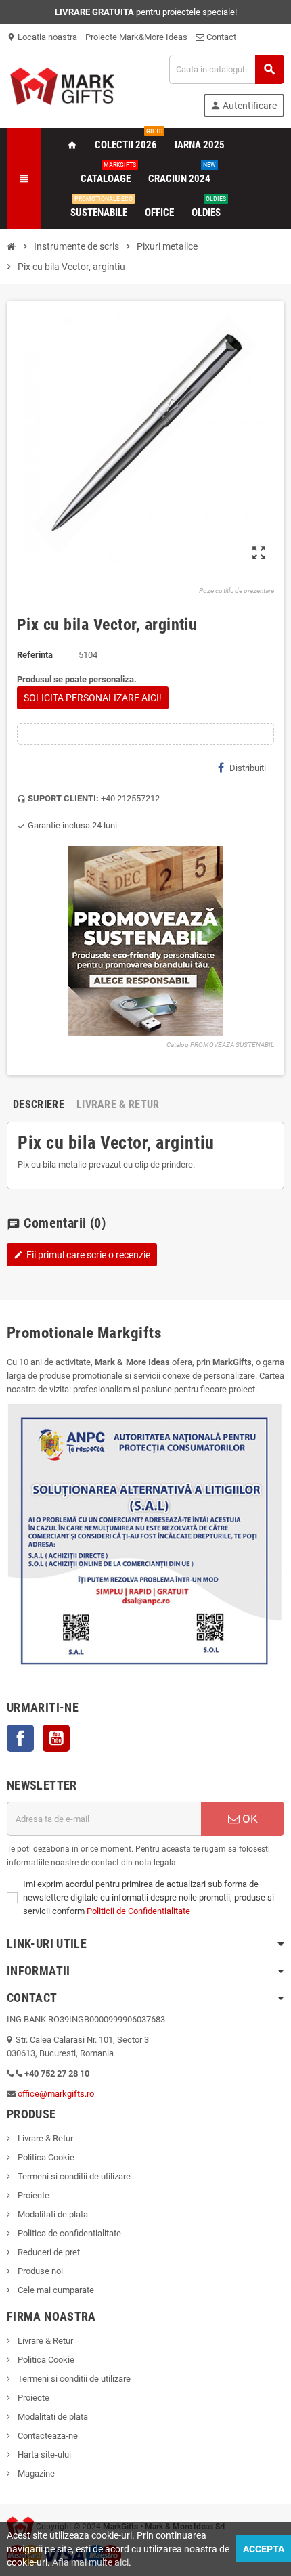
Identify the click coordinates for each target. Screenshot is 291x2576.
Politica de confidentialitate (68, 2233)
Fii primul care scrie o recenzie (82, 1255)
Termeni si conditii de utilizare (73, 2176)
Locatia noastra (42, 37)
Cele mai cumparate (55, 2290)
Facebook (20, 1738)
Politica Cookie (45, 2157)
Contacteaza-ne (47, 2436)
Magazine (35, 2473)
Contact (220, 37)
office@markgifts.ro (56, 2094)
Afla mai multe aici (90, 2562)
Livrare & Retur (44, 2138)
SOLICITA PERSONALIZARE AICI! (93, 698)
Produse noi (39, 2271)
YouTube (56, 1738)
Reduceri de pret (48, 2252)
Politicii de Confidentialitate (138, 1911)
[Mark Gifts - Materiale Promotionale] (62, 85)
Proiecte (32, 2195)
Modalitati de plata (52, 2214)
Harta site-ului (43, 2455)
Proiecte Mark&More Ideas (136, 37)
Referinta (35, 655)
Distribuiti (248, 768)
